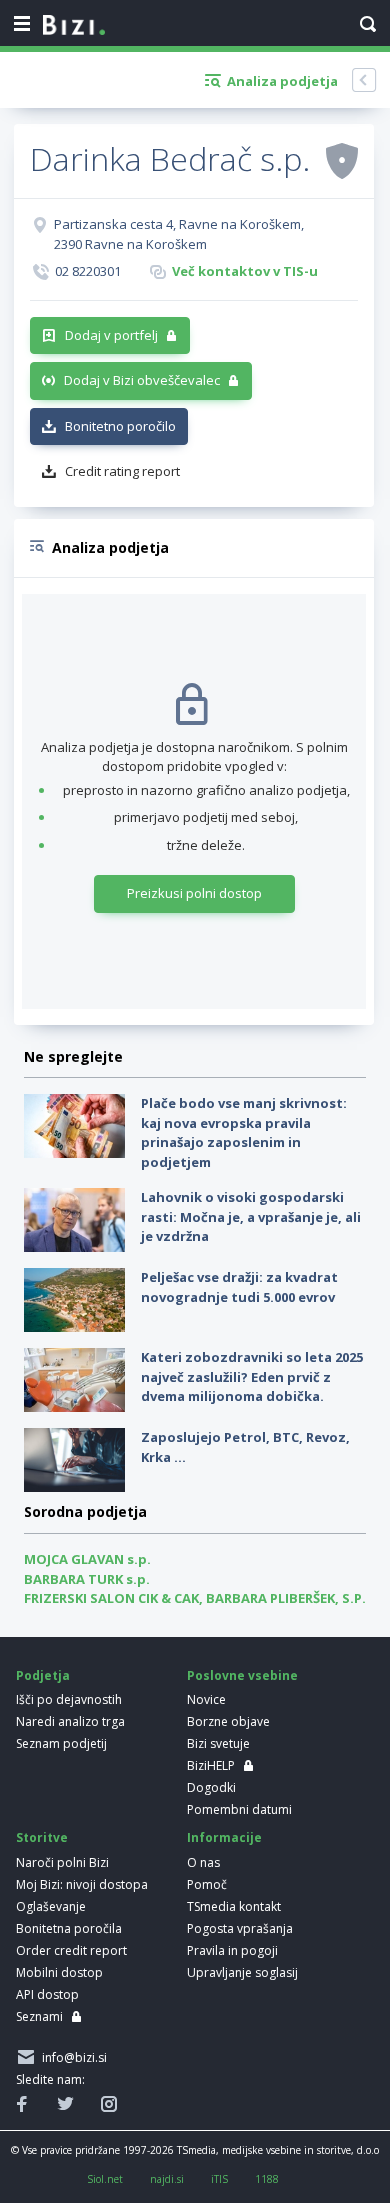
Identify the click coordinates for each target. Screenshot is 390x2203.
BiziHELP (211, 1765)
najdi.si (167, 2179)
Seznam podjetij (61, 1743)
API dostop (47, 1994)
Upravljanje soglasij (242, 1972)
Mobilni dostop (59, 1972)
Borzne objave (228, 1721)
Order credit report (71, 1950)
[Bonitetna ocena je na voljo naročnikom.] (342, 160)
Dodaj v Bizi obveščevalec (142, 380)
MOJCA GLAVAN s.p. (87, 1559)
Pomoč (207, 1884)
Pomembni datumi (239, 1809)
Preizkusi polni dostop (194, 893)
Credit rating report (122, 471)
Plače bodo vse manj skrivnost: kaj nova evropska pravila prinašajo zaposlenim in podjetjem (244, 1132)
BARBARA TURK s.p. (87, 1579)
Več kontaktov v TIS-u (245, 271)
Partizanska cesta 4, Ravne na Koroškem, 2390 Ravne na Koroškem (179, 234)
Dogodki (211, 1787)
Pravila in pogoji (232, 1950)
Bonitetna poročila (69, 1928)
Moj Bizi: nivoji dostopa (82, 1884)
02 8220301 (88, 271)
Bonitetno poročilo (120, 426)
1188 (267, 2179)
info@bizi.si (71, 2057)
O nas (203, 1862)
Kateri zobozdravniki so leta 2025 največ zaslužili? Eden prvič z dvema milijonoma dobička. (252, 1376)
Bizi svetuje (218, 1743)
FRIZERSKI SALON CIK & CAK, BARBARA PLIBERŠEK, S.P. (195, 1598)
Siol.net (105, 2179)
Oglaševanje (51, 1906)
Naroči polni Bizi (62, 1862)
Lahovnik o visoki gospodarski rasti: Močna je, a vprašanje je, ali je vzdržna (251, 1216)
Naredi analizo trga (70, 1721)
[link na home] (74, 26)
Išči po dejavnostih (69, 1699)
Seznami (39, 2016)
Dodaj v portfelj (111, 335)
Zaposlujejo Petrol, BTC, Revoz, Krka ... (245, 1447)
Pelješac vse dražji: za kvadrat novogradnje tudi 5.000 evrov (239, 1287)
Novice (206, 1699)
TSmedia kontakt (234, 1906)
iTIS (219, 2179)
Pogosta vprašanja (240, 1928)
